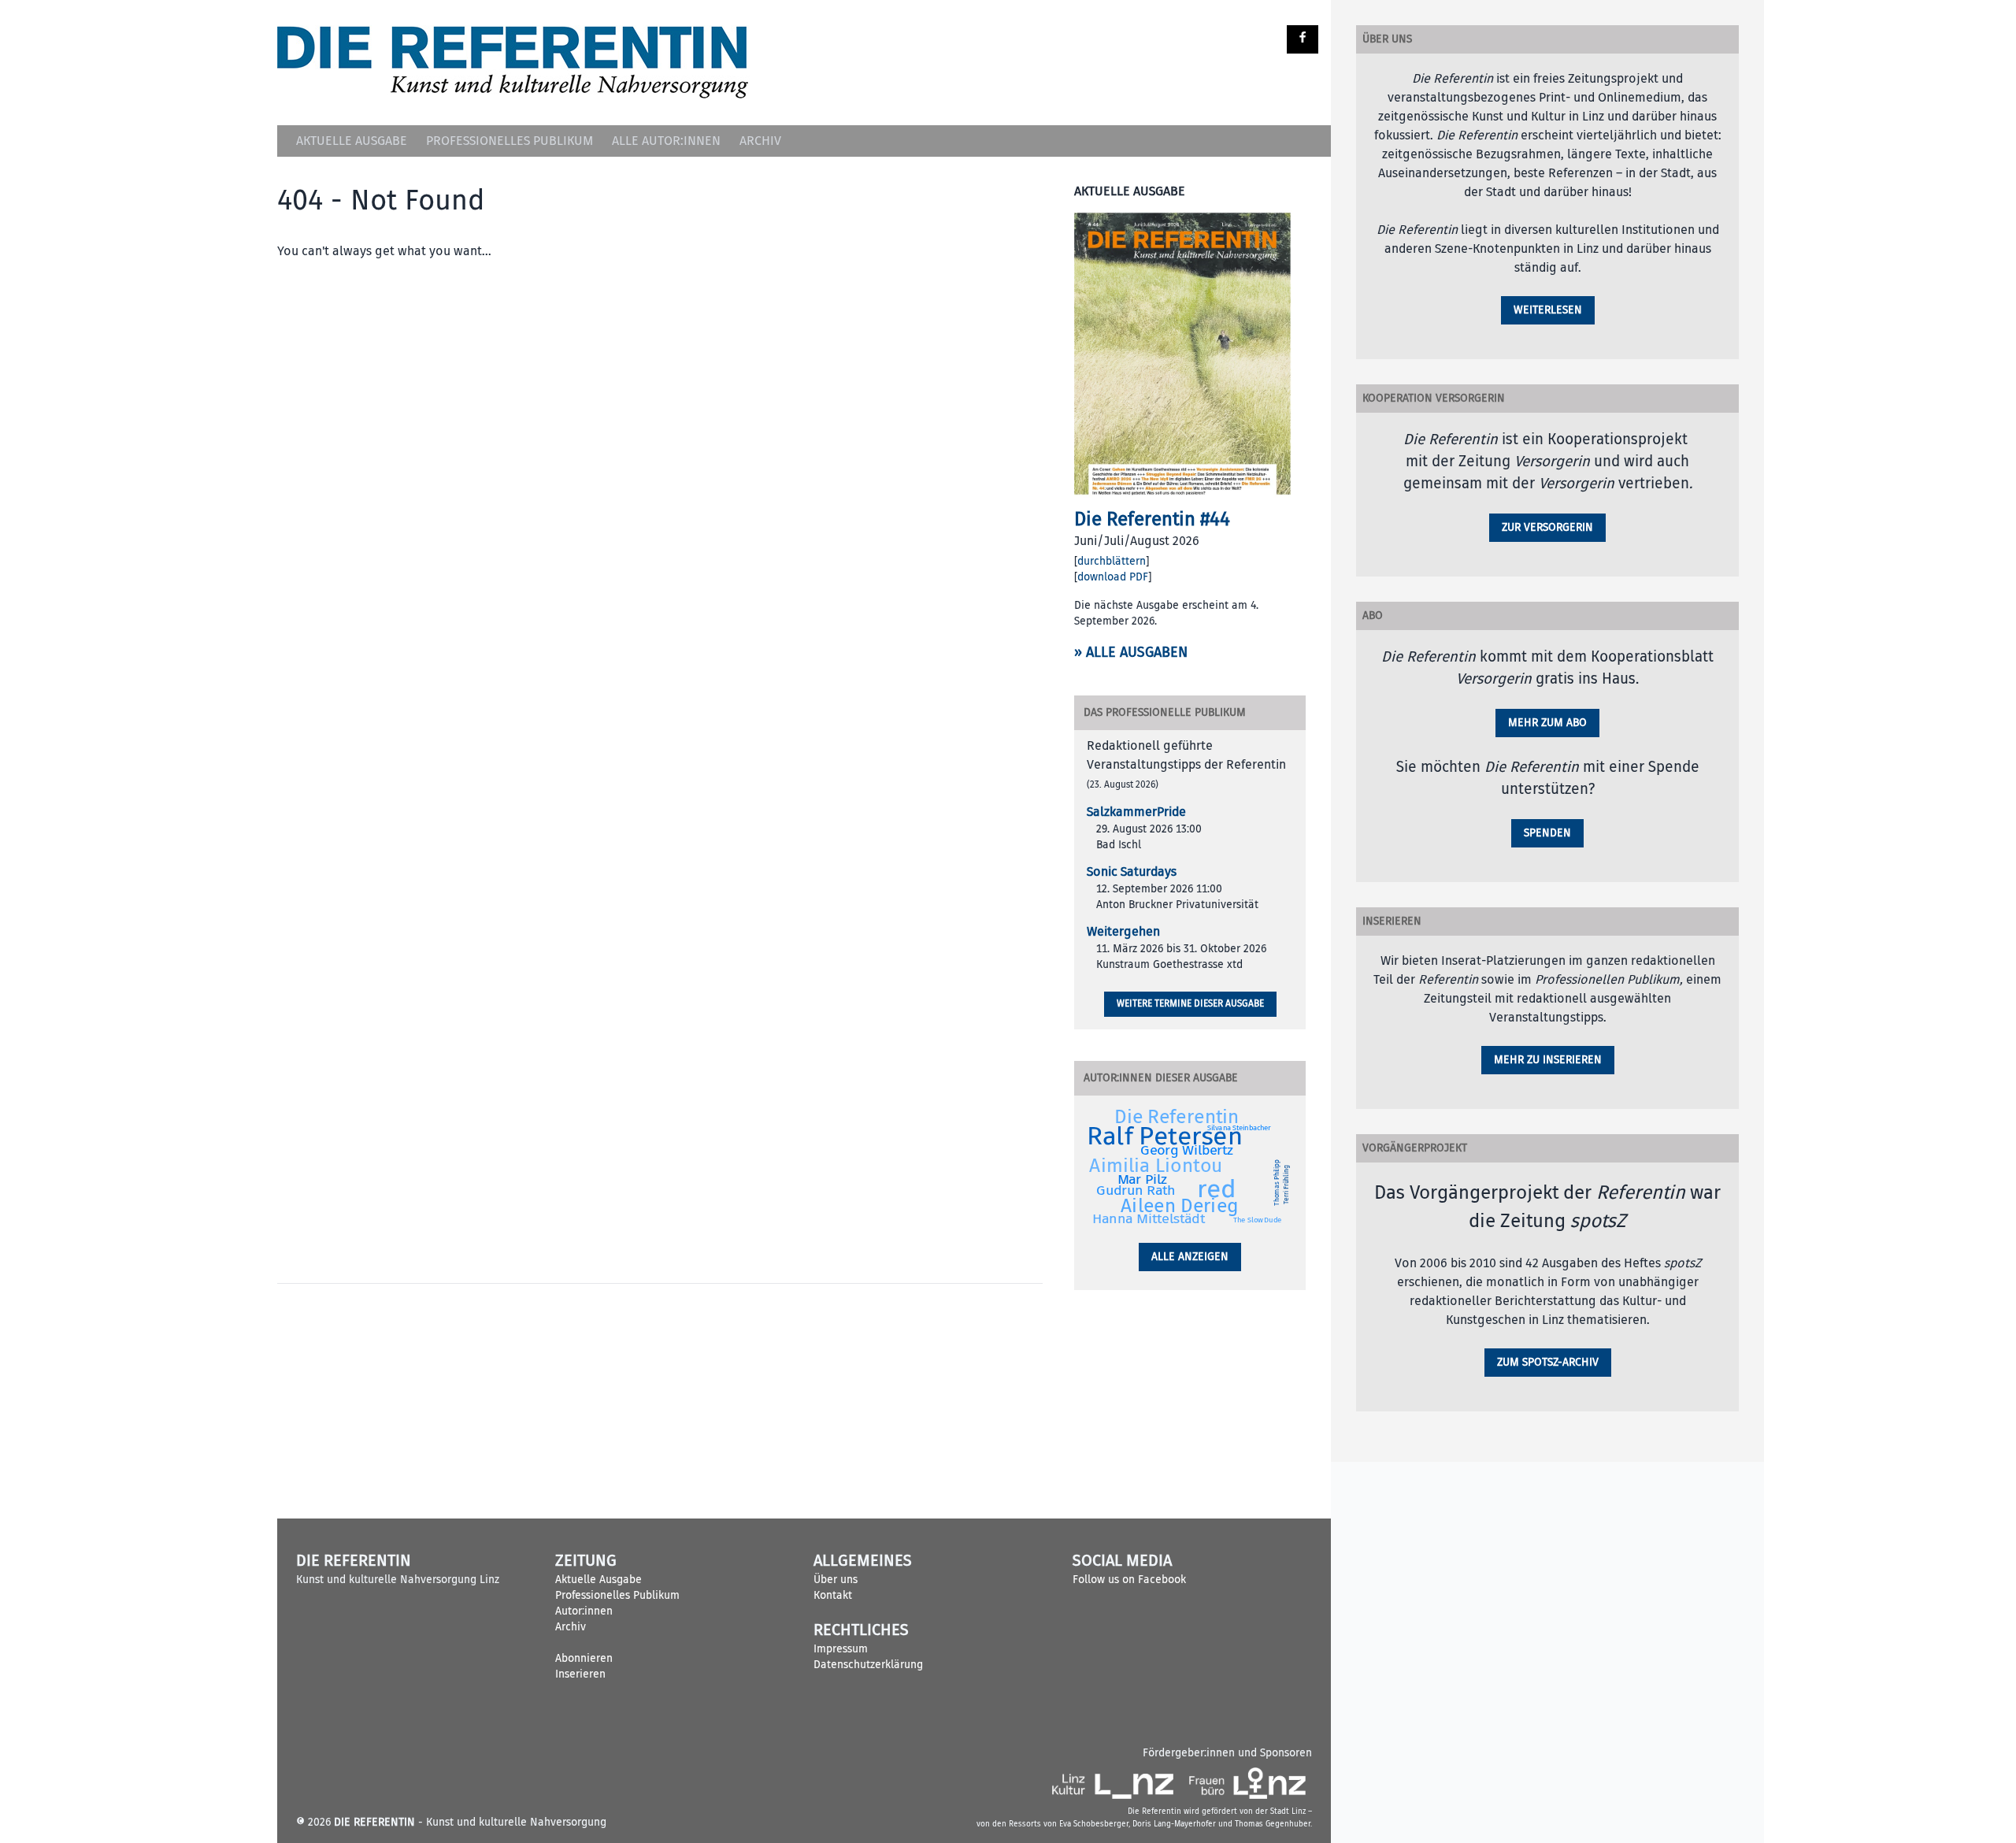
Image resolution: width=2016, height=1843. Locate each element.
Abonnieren (584, 1658)
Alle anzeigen (1190, 1257)
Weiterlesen (1548, 310)
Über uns (836, 1580)
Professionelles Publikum (510, 141)
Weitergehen (1123, 932)
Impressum (841, 1649)
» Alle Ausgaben (1131, 653)
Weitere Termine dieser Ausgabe (1190, 1004)
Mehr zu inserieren (1548, 1060)
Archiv (760, 141)
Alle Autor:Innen (666, 141)
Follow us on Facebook (1129, 1580)
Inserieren (580, 1674)
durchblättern (1112, 561)
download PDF (1113, 577)
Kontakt (833, 1595)
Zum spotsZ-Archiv (1548, 1362)
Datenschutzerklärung (868, 1665)
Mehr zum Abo (1547, 723)
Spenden (1547, 833)
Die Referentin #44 (1152, 519)
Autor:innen (584, 1611)
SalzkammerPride (1136, 812)
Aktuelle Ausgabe (352, 141)
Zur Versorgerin (1547, 527)
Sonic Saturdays (1132, 872)
